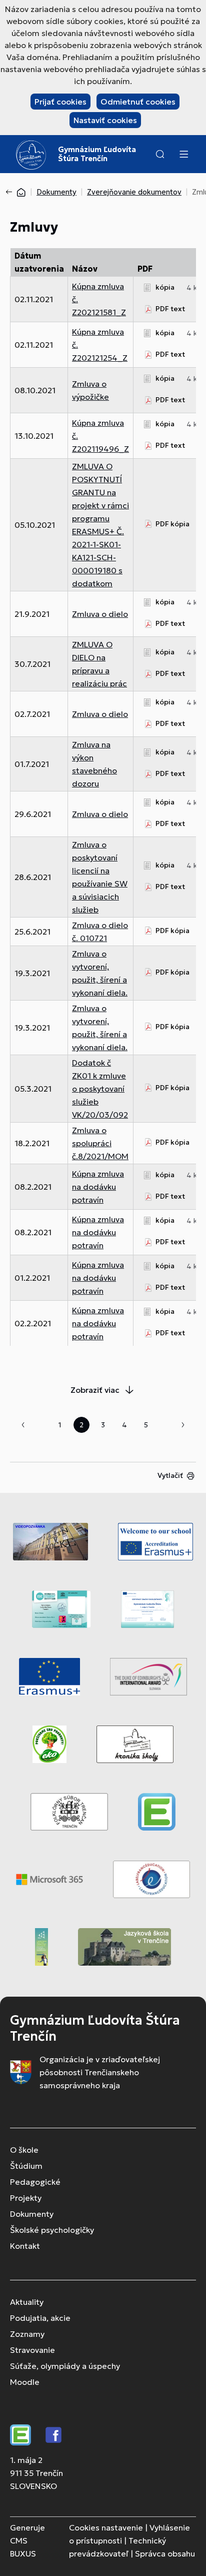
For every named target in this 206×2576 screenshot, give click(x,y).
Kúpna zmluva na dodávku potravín (98, 1187)
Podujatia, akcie (40, 2318)
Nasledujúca (183, 1425)
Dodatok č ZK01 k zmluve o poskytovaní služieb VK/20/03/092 (100, 1089)
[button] (160, 154)
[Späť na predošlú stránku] (11, 192)
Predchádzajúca (23, 1425)
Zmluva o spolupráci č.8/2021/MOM (100, 1143)
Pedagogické (35, 2182)
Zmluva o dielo (100, 614)
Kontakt (25, 2246)
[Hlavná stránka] (21, 192)
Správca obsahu (165, 2553)
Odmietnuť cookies (138, 102)
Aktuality (27, 2302)
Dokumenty (56, 192)
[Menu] (183, 154)
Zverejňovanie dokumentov (134, 192)
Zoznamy (27, 2334)
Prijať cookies (60, 102)
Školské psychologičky (52, 2230)
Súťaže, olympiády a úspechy (65, 2366)
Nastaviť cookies (105, 120)
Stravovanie (32, 2350)
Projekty (26, 2198)
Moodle (25, 2382)
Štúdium (26, 2166)
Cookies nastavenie (106, 2527)
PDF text (170, 309)
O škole (24, 2150)
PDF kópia (172, 524)
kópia (165, 287)
